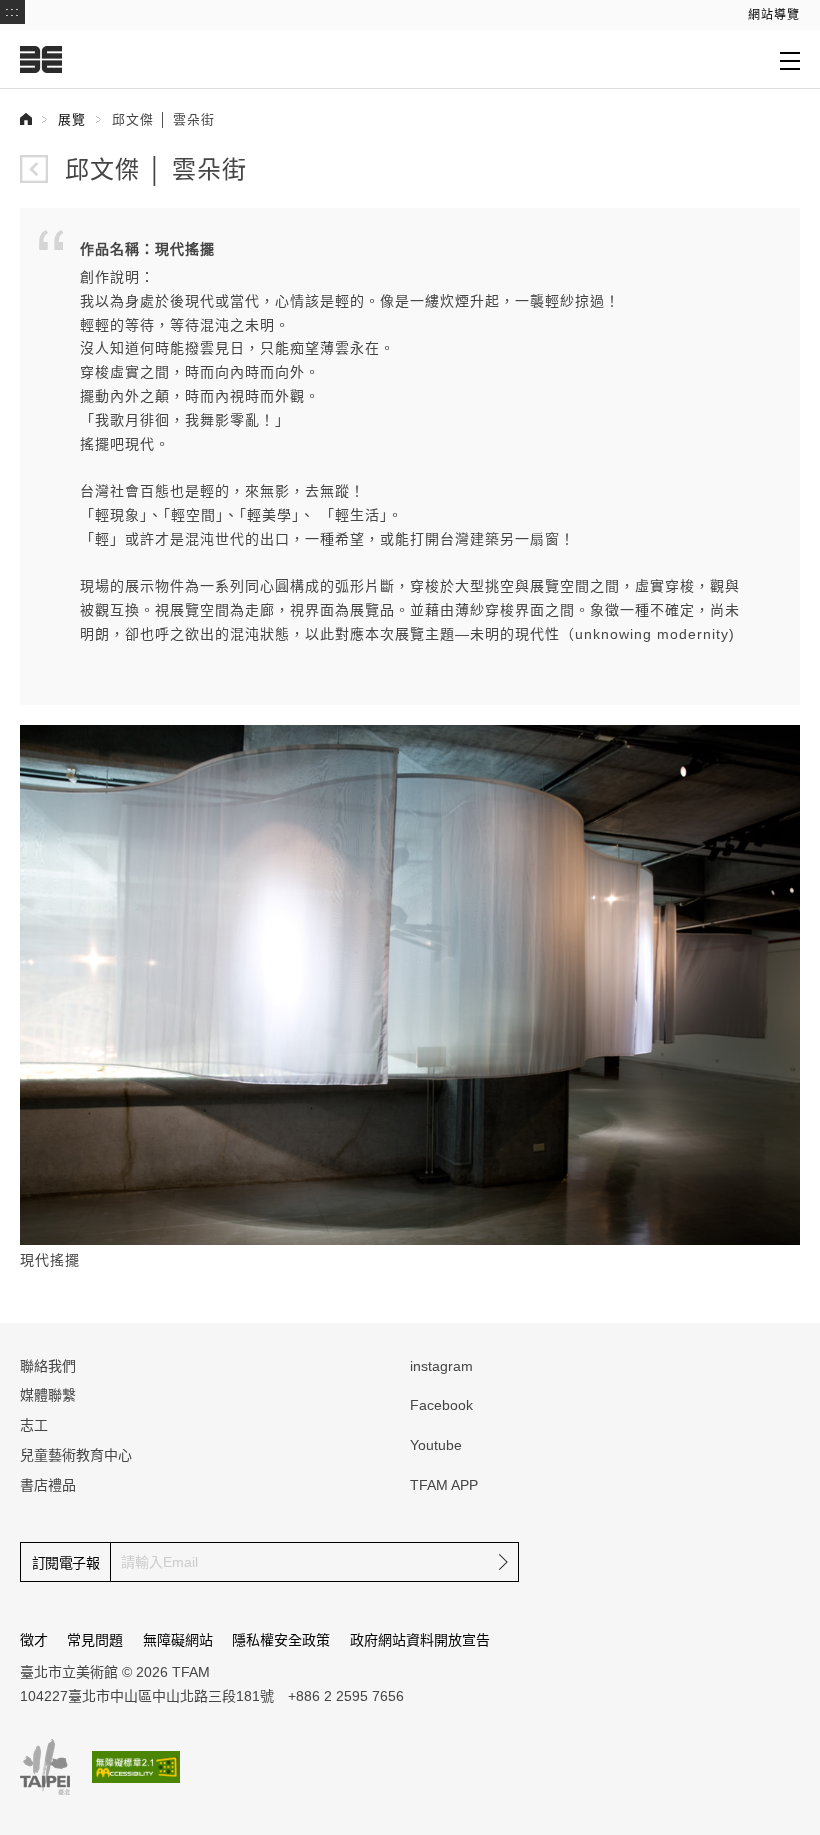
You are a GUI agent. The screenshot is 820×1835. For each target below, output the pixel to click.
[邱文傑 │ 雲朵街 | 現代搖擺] (410, 983)
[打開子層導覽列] (790, 60)
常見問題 (95, 1640)
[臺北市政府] (45, 1767)
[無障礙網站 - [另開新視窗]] (136, 1766)
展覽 (72, 119)
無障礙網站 (178, 1640)
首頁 (26, 119)
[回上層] (34, 169)
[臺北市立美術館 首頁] (41, 59)
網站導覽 (774, 15)
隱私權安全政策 (281, 1640)
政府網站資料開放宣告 (420, 1640)
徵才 (34, 1640)
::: (12, 11)
